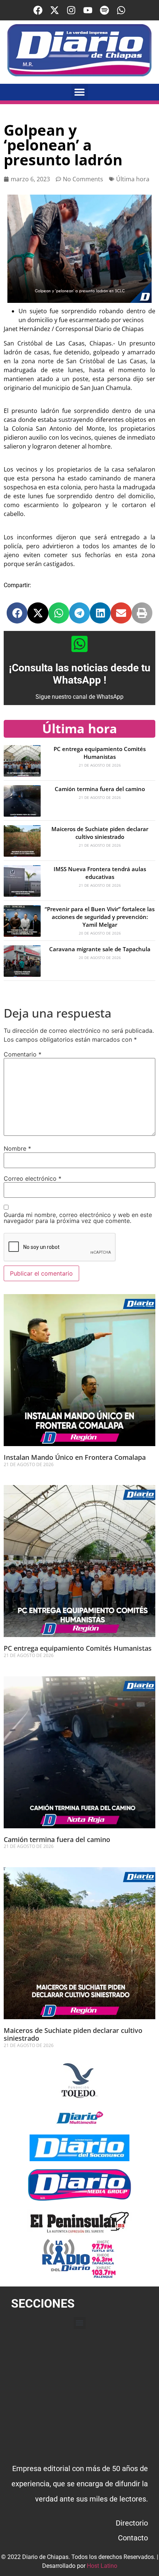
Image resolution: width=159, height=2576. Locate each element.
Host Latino (102, 2566)
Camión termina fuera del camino (100, 789)
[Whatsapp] (121, 10)
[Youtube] (88, 10)
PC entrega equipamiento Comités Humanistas (100, 753)
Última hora (133, 179)
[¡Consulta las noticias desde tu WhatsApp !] (79, 644)
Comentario (23, 1054)
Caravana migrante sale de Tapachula (100, 949)
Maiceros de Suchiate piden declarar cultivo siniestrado (100, 833)
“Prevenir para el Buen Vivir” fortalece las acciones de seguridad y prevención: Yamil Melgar (100, 917)
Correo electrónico (33, 1178)
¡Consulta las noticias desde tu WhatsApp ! (80, 674)
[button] (80, 92)
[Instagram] (71, 10)
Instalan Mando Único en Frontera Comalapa (75, 1457)
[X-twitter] (55, 10)
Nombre (17, 1148)
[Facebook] (38, 10)
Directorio (132, 2523)
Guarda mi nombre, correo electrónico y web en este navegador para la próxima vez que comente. (78, 1218)
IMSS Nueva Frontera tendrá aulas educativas (100, 873)
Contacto (133, 2538)
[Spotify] (104, 10)
